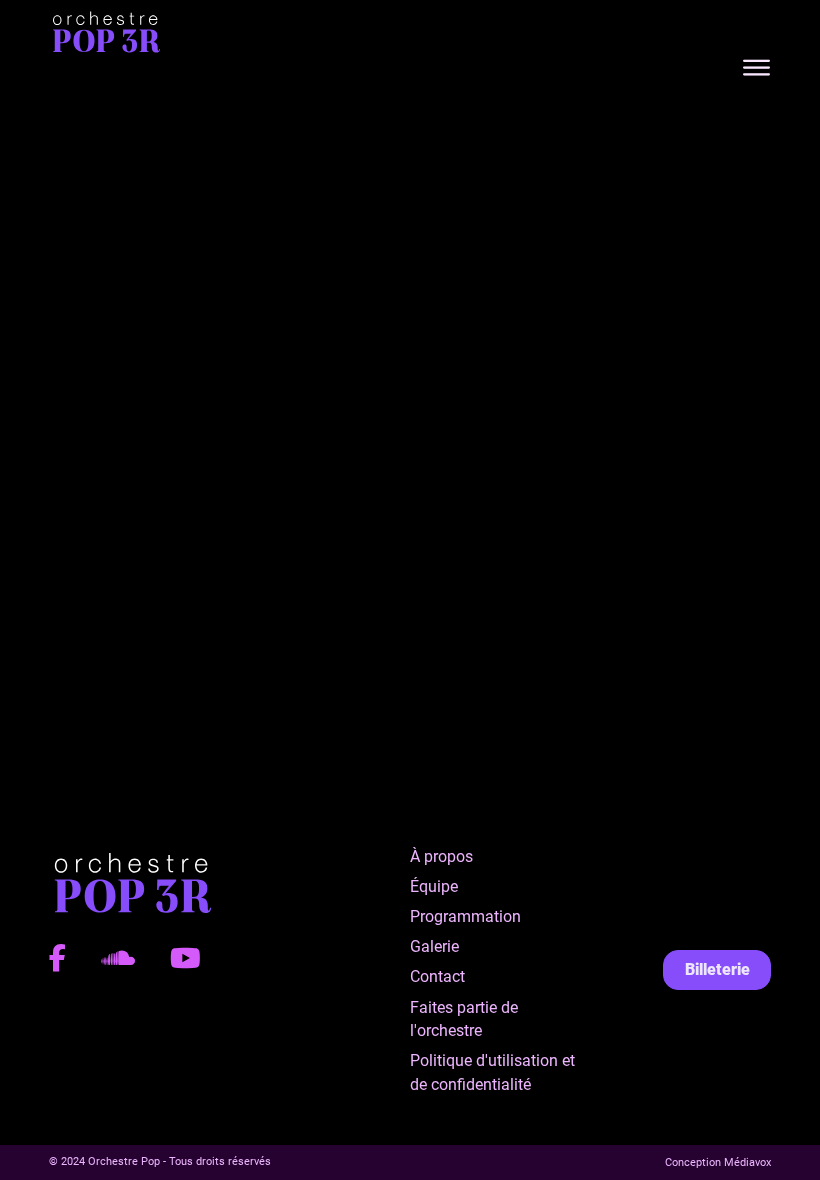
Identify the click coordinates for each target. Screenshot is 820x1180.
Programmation (465, 916)
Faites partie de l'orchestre (464, 1019)
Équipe (434, 886)
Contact (437, 976)
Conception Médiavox (718, 1162)
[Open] (756, 68)
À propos (441, 856)
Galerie (434, 946)
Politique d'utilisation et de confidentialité (492, 1072)
